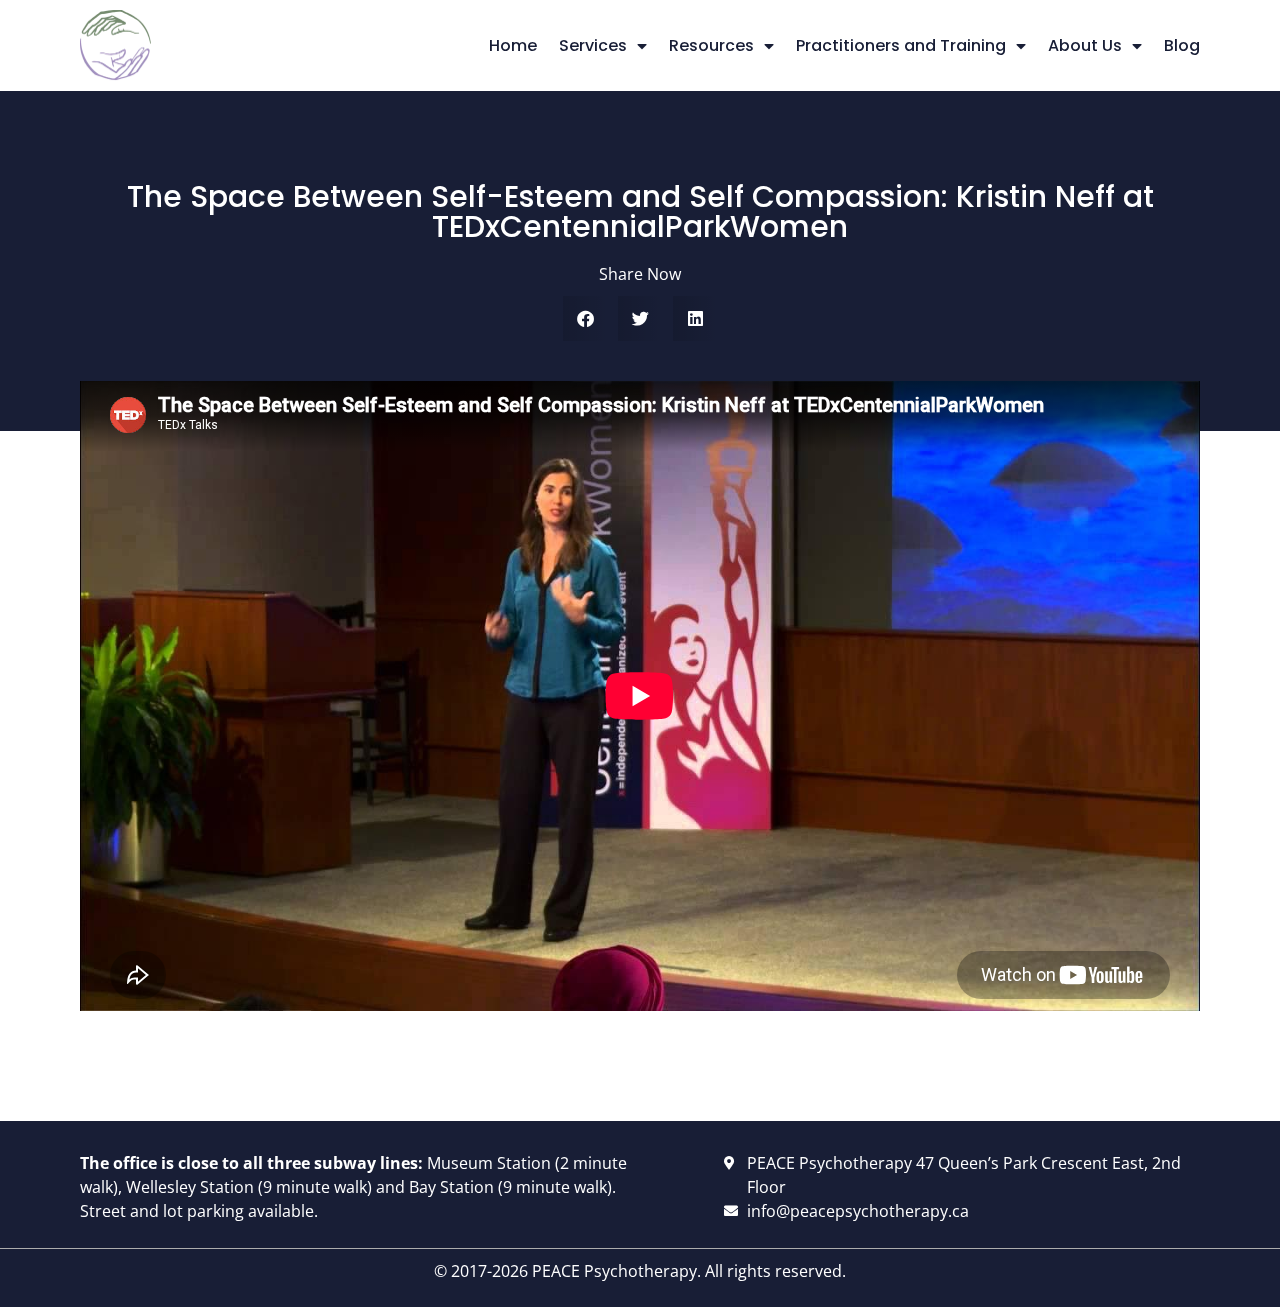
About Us (1085, 45)
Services (593, 45)
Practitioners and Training (901, 45)
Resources (711, 45)
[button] (585, 318)
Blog (1182, 45)
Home (513, 45)
